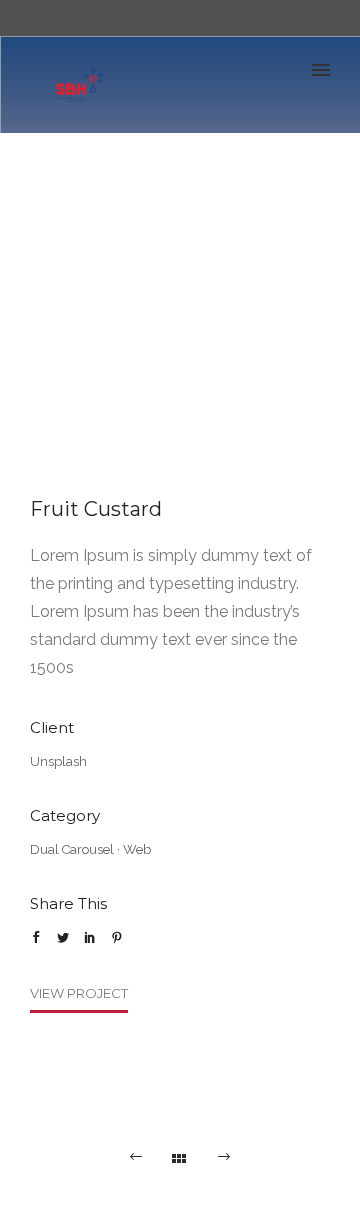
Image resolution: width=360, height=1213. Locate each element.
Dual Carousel (72, 849)
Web (137, 849)
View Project (79, 993)
